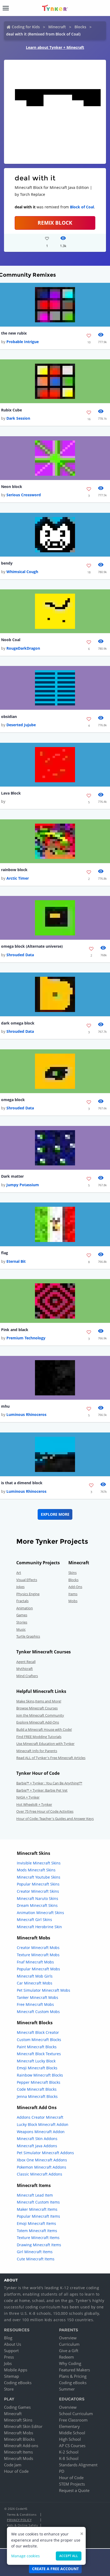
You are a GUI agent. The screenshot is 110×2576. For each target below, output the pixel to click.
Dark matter (12, 1176)
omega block (13, 1100)
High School (70, 2439)
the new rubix (14, 333)
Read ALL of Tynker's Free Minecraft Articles (51, 1758)
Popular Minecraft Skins (38, 1884)
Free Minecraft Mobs (35, 2004)
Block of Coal (82, 207)
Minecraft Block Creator (38, 2032)
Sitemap (11, 2376)
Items (73, 1594)
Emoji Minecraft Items (36, 2223)
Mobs (73, 1601)
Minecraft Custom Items (38, 2202)
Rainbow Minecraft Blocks (40, 2075)
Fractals (22, 1601)
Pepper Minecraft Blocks (39, 2082)
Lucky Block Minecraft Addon (43, 2124)
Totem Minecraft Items (37, 2231)
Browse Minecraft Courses (37, 1708)
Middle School (72, 2433)
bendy (7, 563)
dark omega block (18, 1023)
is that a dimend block (22, 1483)
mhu (5, 1406)
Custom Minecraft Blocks (39, 2040)
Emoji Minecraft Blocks (37, 2068)
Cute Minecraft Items (36, 2259)
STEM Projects (72, 2484)
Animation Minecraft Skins (40, 1913)
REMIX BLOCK (55, 223)
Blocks (80, 27)
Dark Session (18, 418)
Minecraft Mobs (19, 2433)
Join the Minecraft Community (40, 1715)
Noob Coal (11, 640)
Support (11, 2351)
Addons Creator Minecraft (40, 2117)
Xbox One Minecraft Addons (42, 2160)
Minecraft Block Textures (39, 2054)
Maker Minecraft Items (37, 2209)
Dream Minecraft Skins (37, 1905)
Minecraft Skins (18, 2420)
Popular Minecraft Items (38, 2216)
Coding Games (17, 2407)
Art (19, 1573)
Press (9, 2357)
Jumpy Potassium (23, 1185)
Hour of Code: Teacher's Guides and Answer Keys (55, 1819)
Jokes (20, 1587)
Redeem (66, 2357)
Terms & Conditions (22, 2515)
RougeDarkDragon (23, 648)
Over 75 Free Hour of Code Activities (45, 1811)
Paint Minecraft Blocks (37, 2047)
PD (62, 2471)
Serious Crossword (24, 495)
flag (5, 1253)
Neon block (12, 487)
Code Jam (13, 2465)
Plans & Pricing (73, 2376)
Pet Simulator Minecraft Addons (45, 2153)
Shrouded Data (20, 955)
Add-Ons (75, 1587)
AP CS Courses (72, 2446)
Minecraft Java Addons (37, 2146)
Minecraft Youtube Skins (39, 1877)
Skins (72, 1573)
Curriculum (69, 2344)
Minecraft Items (18, 2452)
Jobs (8, 2363)
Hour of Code (16, 2471)
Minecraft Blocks (19, 2439)
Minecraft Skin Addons (37, 2139)
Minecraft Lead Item (35, 2195)
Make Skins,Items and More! (39, 1701)
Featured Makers (74, 2370)
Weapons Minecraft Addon (41, 2132)
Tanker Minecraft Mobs (38, 1997)
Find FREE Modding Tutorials (39, 1737)
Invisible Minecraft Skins (39, 1863)
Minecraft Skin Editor (23, 2426)
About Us (13, 2344)
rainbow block (14, 870)
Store (9, 2389)
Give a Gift (69, 2351)
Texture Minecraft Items (38, 2238)
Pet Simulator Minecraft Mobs (44, 1990)
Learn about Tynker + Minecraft (55, 47)
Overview (68, 2338)
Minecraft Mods (19, 2458)
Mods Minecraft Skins (36, 1870)
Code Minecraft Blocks (37, 2089)
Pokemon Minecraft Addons (42, 2167)
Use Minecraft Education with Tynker (45, 1744)
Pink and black (15, 1330)
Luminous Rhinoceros (26, 1414)
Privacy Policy (19, 2520)
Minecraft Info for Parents (37, 1751)
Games (22, 1615)
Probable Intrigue (23, 342)
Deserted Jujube (21, 725)
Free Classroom (73, 2420)
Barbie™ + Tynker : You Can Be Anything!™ (49, 1783)
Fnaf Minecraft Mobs (35, 1962)
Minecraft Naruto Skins (38, 1898)
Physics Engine (28, 1594)
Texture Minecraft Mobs (38, 1955)
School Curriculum (76, 2414)
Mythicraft (25, 1669)
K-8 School (69, 2458)
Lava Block (11, 793)
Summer (67, 2389)
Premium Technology (26, 1338)
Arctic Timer (18, 878)
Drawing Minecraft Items (39, 2245)
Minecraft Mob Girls (35, 1976)
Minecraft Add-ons (21, 2446)
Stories (22, 1622)
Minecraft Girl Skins (34, 1920)
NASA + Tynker (28, 1797)
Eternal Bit (16, 1261)
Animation (25, 1608)
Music (21, 1629)
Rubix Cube (11, 410)
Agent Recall (26, 1662)
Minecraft (57, 27)
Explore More (55, 1514)
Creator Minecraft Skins (38, 1891)
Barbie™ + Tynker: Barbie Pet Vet (42, 1790)
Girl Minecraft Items (35, 2252)
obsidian (9, 717)
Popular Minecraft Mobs (38, 1969)
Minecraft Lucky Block (36, 2061)
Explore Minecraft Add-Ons (38, 1722)
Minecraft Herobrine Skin (39, 1927)
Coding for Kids (26, 27)
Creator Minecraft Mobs (38, 1948)
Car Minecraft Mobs (35, 1983)
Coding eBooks (18, 2383)
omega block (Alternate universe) (32, 946)
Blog (8, 2338)
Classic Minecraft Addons (40, 2174)
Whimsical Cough (22, 572)
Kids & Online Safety (22, 2525)
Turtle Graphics (28, 1636)
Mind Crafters (27, 1676)
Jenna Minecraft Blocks (37, 2096)
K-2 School (69, 2452)
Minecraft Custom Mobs (38, 2012)
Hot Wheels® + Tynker (34, 1804)
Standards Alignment (78, 2465)
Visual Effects (27, 1580)
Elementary (69, 2426)
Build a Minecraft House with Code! (44, 1729)
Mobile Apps (16, 2370)
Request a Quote (74, 2490)
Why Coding (70, 2363)
